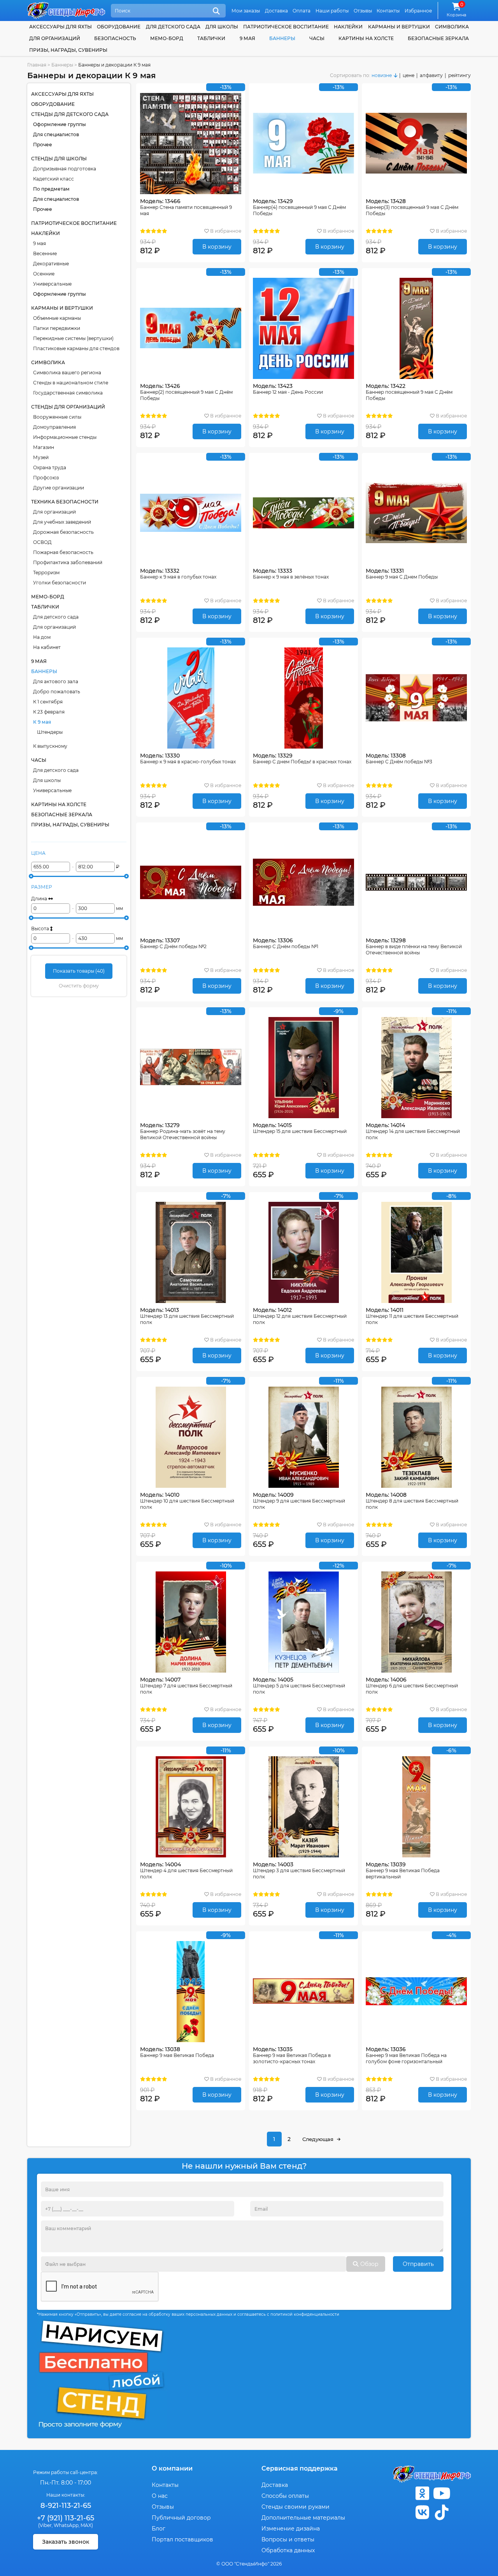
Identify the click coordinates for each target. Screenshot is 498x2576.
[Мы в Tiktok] (442, 2512)
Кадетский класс (53, 179)
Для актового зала (56, 681)
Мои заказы (246, 11)
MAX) (87, 2525)
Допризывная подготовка (65, 169)
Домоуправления (54, 427)
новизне (382, 75)
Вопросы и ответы (288, 2539)
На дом (42, 637)
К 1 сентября (48, 702)
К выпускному (50, 746)
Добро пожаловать (57, 692)
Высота (41, 929)
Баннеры (282, 38)
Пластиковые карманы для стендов (76, 348)
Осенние (44, 274)
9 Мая (247, 38)
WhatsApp (66, 2525)
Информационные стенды (65, 437)
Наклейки (348, 27)
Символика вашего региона (67, 373)
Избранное (418, 11)
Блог (159, 2529)
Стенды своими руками (295, 2507)
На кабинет (47, 647)
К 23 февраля (49, 712)
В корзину (217, 247)
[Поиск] (216, 11)
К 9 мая (42, 722)
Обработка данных (288, 2550)
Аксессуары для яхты (60, 27)
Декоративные (51, 264)
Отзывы (363, 11)
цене (409, 75)
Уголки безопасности (60, 583)
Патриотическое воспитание (286, 27)
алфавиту (431, 75)
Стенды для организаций (68, 407)
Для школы (47, 780)
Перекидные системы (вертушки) (73, 338)
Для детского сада (56, 617)
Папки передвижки (57, 328)
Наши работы (332, 11)
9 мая (39, 243)
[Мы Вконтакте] (422, 2512)
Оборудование (119, 27)
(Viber (45, 2525)
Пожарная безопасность (63, 552)
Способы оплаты (285, 2496)
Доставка (276, 11)
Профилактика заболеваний (68, 562)
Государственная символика (68, 393)
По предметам (51, 189)
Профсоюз (46, 478)
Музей (41, 457)
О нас (160, 2496)
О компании (172, 2468)
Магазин (44, 447)
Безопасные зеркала (438, 38)
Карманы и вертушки (399, 27)
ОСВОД (42, 542)
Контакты (388, 11)
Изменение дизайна (291, 2529)
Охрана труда (50, 467)
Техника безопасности (65, 502)
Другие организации (59, 488)
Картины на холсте (366, 38)
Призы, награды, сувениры (68, 50)
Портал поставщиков (182, 2539)
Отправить (418, 2264)
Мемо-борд (167, 38)
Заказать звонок (66, 2542)
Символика (452, 27)
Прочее (43, 145)
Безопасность (115, 38)
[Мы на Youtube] (442, 2493)
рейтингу (459, 75)
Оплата (302, 11)
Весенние (45, 253)
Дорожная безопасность (63, 532)
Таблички (211, 38)
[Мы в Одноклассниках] (422, 2493)
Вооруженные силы (57, 417)
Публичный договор (181, 2518)
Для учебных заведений (62, 522)
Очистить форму (79, 986)
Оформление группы (60, 124)
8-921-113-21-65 (66, 2506)
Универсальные (52, 284)
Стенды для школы (59, 159)
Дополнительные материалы (303, 2518)
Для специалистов (56, 134)
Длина (40, 899)
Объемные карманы (57, 318)
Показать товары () (79, 971)
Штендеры (50, 732)
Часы (317, 38)
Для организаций (54, 512)
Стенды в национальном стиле (71, 383)
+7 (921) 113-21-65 (66, 2518)
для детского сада (173, 27)
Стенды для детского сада (70, 114)
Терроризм (46, 573)
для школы (222, 27)
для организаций (55, 38)
